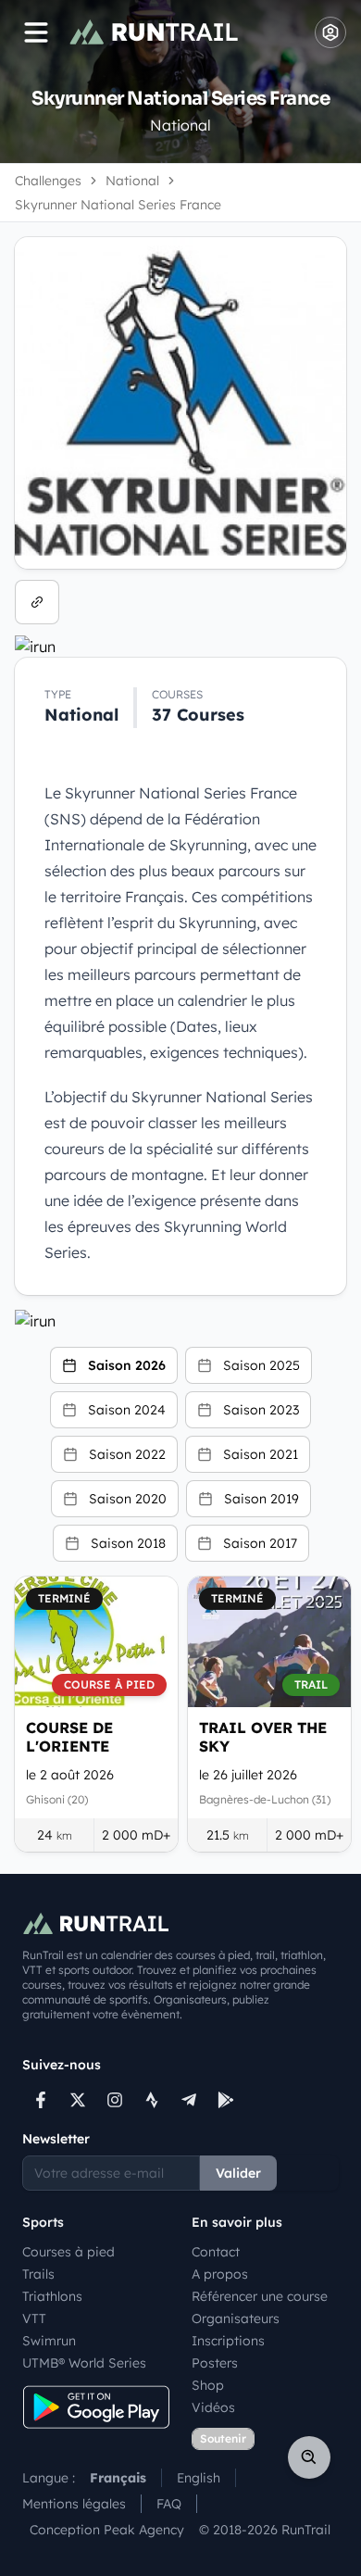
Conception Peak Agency (107, 2530)
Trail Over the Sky (263, 1737)
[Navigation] (36, 32)
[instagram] (115, 2100)
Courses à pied (68, 2252)
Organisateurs (236, 2318)
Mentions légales (74, 2504)
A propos (220, 2274)
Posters (215, 2363)
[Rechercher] (309, 2457)
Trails (38, 2274)
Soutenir (223, 2438)
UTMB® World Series (84, 2363)
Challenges (48, 181)
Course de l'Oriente (69, 1737)
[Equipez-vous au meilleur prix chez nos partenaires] (180, 647)
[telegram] (189, 2100)
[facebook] (41, 2100)
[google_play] (226, 2100)
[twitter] (78, 2100)
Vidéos (213, 2407)
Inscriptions (228, 2341)
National (132, 181)
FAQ (169, 2504)
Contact (216, 2252)
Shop (208, 2385)
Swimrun (49, 2341)
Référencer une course (260, 2296)
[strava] (152, 2100)
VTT (34, 2318)
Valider (238, 2173)
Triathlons (52, 2296)
